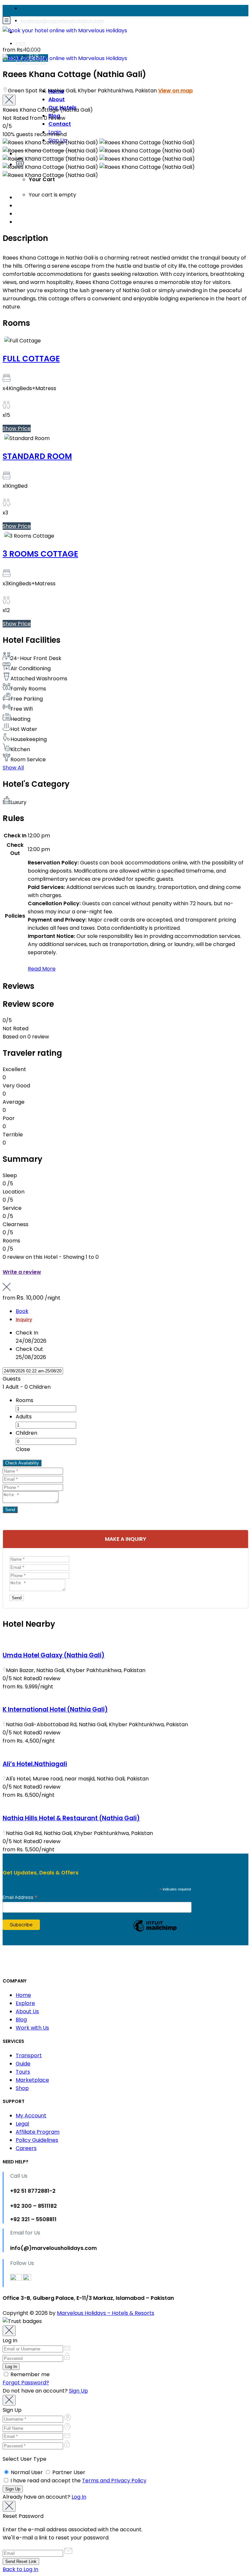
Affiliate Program (38, 2132)
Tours (23, 2072)
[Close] (9, 100)
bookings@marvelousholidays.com (62, 21)
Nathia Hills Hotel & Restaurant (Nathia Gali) (71, 1818)
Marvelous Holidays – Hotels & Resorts (106, 2313)
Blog (21, 2020)
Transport (29, 2055)
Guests (12, 1379)
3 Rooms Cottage (40, 554)
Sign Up (78, 2391)
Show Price (17, 428)
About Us (27, 2011)
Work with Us (32, 2028)
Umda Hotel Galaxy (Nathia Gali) (54, 1655)
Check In (27, 1333)
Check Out (29, 1349)
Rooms (25, 1400)
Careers (26, 2148)
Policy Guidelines (37, 2140)
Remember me (29, 2374)
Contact (60, 124)
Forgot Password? (26, 2383)
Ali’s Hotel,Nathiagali (35, 1764)
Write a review (22, 1272)
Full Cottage (31, 359)
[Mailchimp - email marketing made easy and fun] (155, 1931)
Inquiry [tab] (24, 1320)
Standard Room (37, 456)
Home (56, 91)
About (57, 99)
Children (26, 1433)
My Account (31, 2116)
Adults (24, 1417)
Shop (22, 2088)
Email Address (20, 1897)
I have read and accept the (78, 2481)
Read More (42, 969)
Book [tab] (22, 1311)
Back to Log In (20, 2569)
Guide (23, 2064)
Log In (79, 2497)
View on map (176, 91)
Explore (25, 2003)
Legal (22, 2124)
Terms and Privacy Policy (114, 2481)
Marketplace (32, 2080)
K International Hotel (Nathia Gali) (55, 1709)
